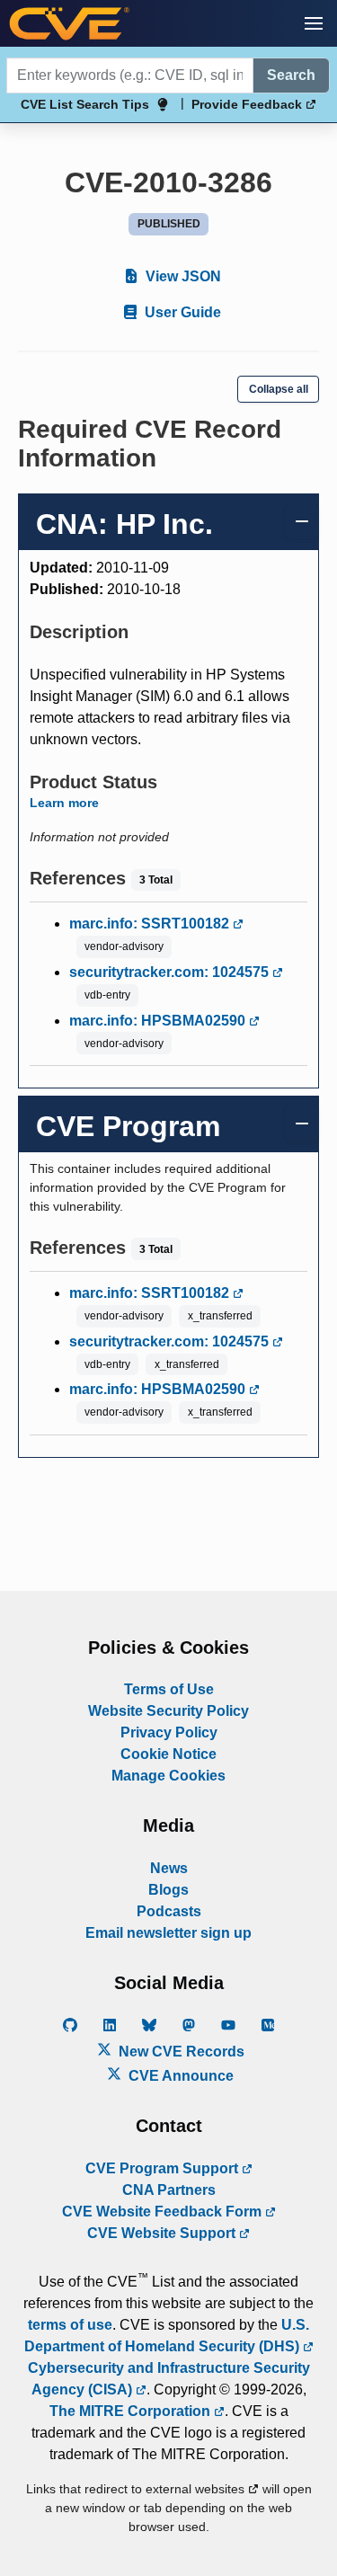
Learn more (64, 803)
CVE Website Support (163, 2233)
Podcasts (169, 1911)
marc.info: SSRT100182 (151, 924)
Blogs (168, 1890)
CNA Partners (169, 2190)
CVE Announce (179, 2076)
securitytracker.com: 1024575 (171, 972)
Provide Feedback (248, 104)
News (169, 1868)
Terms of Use (169, 1689)
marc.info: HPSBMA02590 (159, 1021)
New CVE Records (180, 2052)
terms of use (70, 2325)
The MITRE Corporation (132, 2411)
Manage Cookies (168, 1776)
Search (291, 75)
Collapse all (279, 389)
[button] (314, 23)
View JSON (182, 276)
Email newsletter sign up (168, 1933)
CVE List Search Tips (85, 104)
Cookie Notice (168, 1754)
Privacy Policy (169, 1732)
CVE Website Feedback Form (164, 2212)
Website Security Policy (168, 1711)
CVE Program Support (164, 2168)
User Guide (181, 312)
